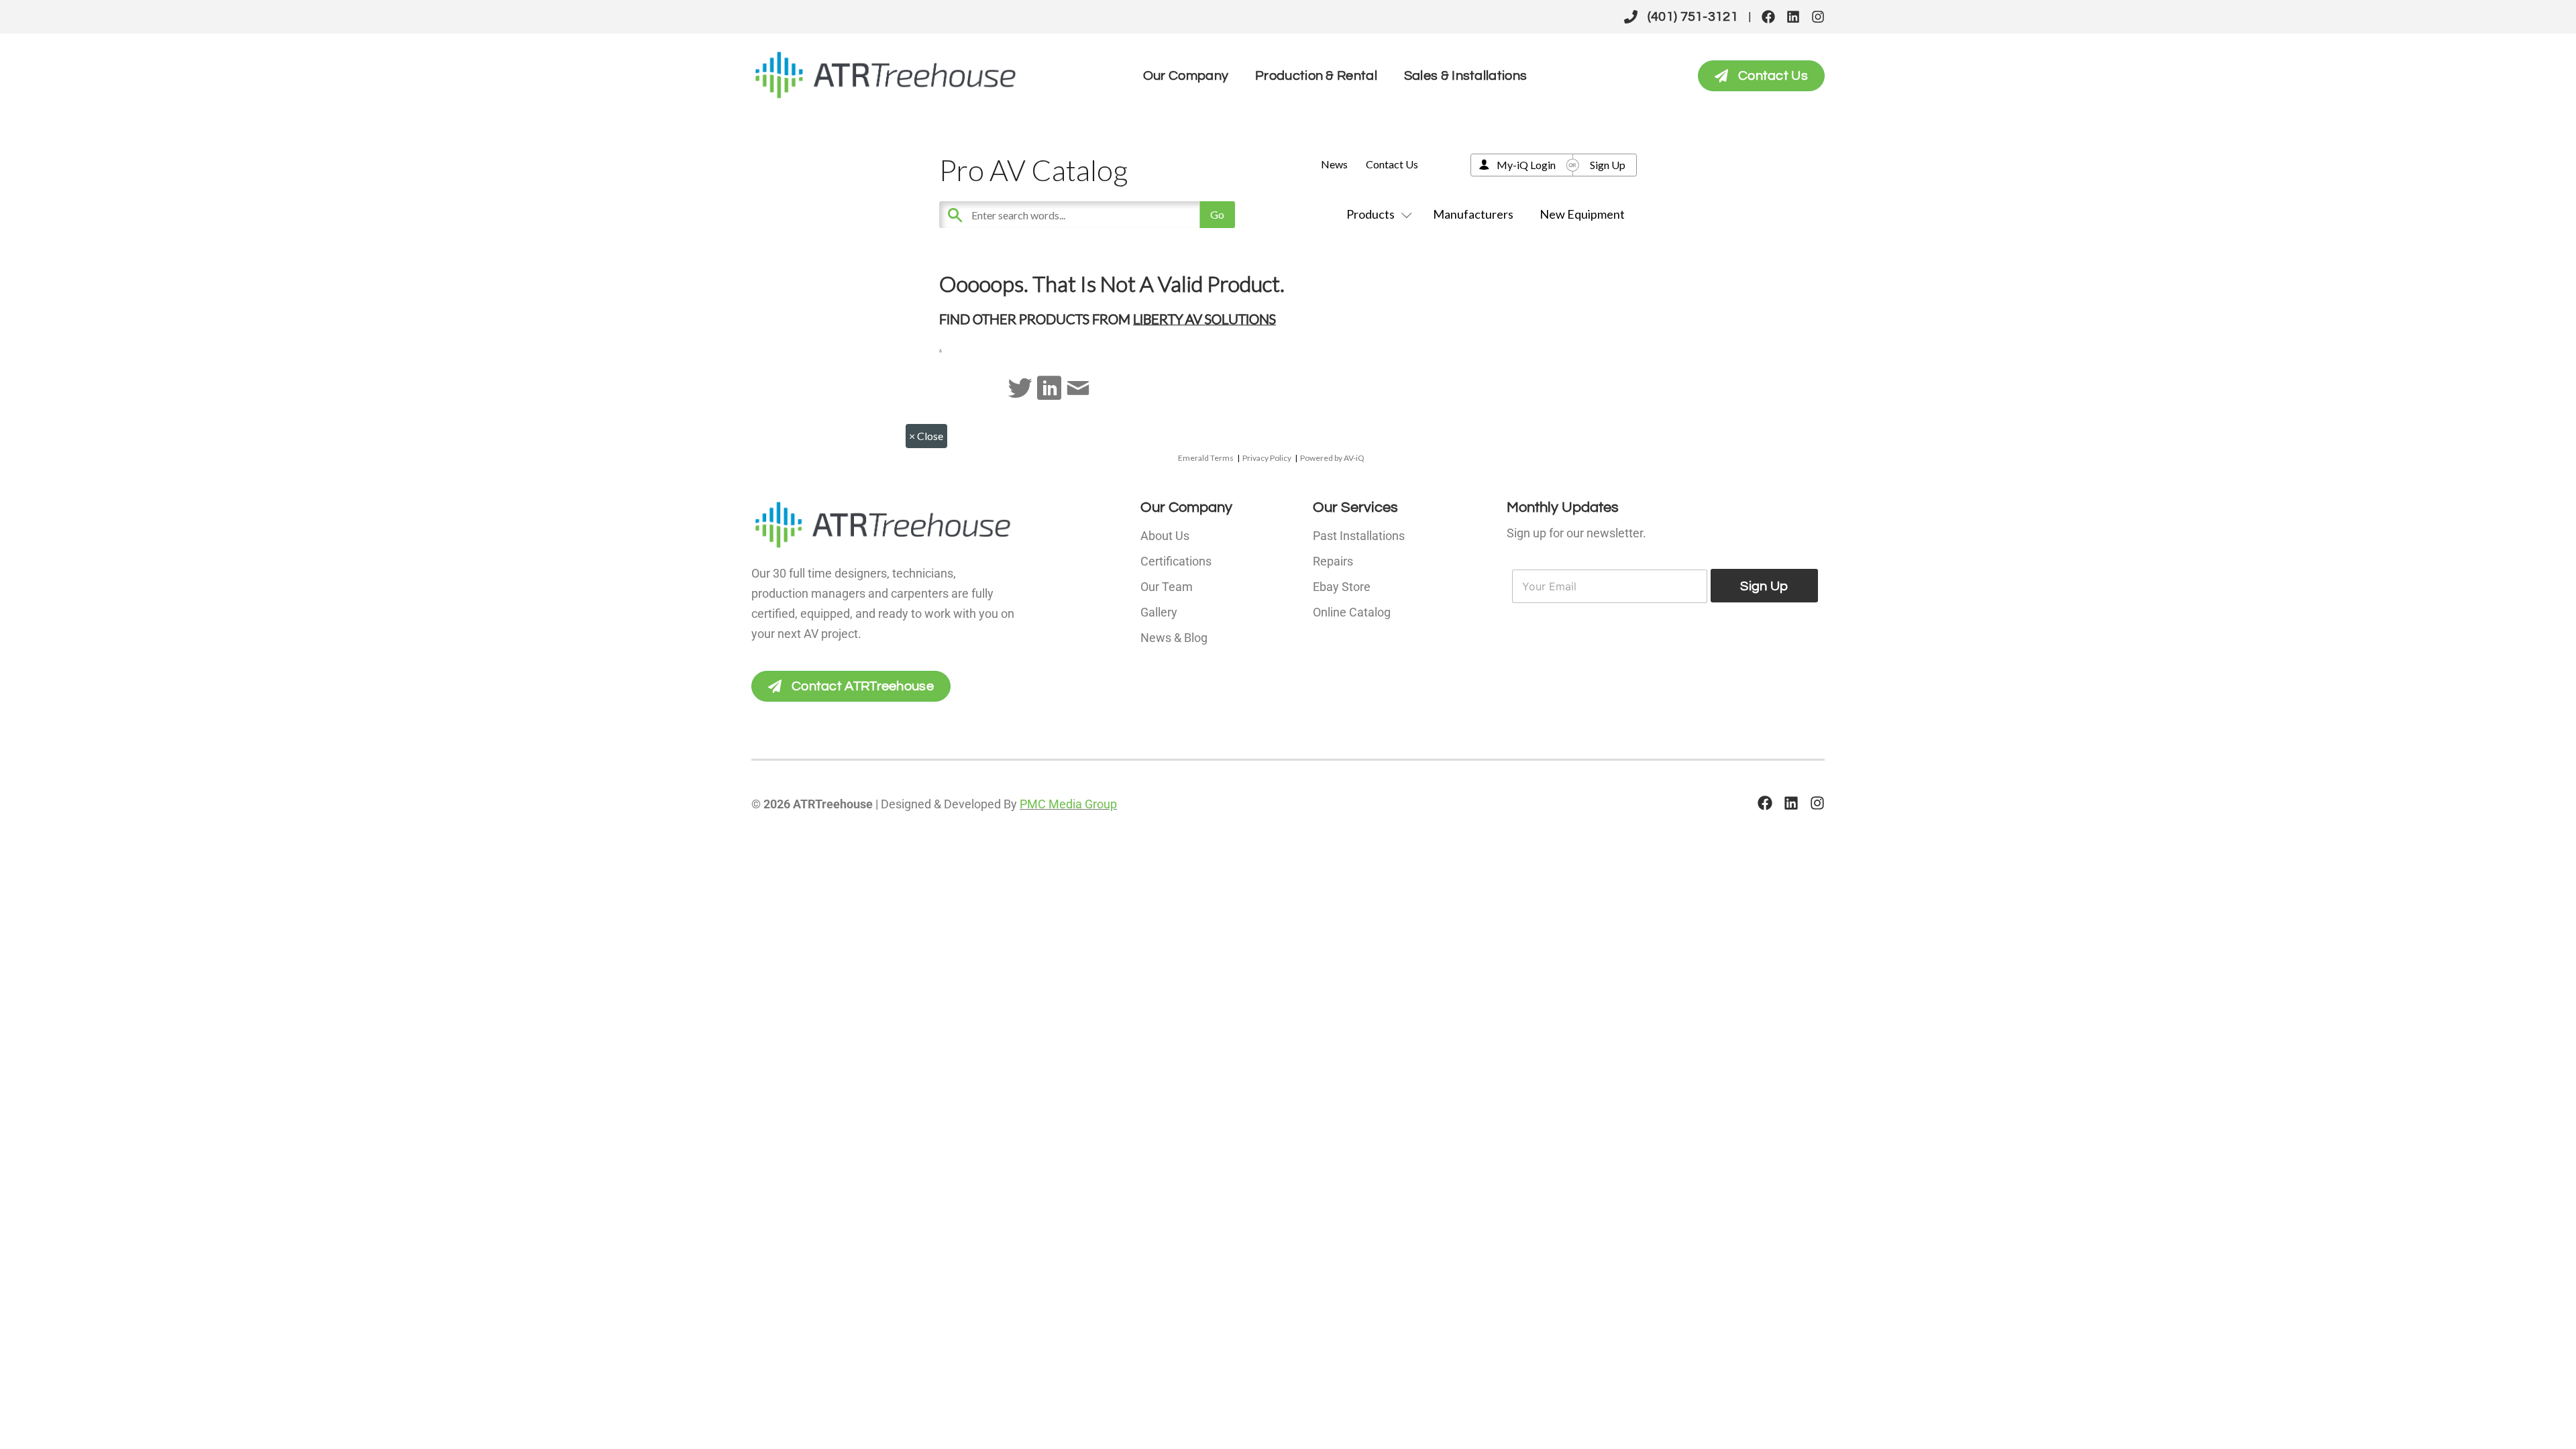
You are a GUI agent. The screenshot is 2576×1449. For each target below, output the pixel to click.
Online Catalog (1352, 612)
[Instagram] (1818, 17)
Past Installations (1359, 536)
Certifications (1176, 561)
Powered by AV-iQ (1332, 458)
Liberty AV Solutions (1204, 319)
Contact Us (1392, 164)
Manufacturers (1473, 214)
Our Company (1186, 76)
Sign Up (1608, 165)
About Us (1165, 536)
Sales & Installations (1465, 76)
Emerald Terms (1206, 458)
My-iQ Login (1526, 165)
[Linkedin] (1793, 17)
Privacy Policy (1267, 458)
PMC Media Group (1068, 804)
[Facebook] (1768, 17)
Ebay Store (1342, 587)
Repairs (1333, 561)
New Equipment (1582, 214)
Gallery (1159, 612)
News (1334, 164)
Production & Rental (1316, 76)
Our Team (1167, 587)
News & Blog (1174, 638)
